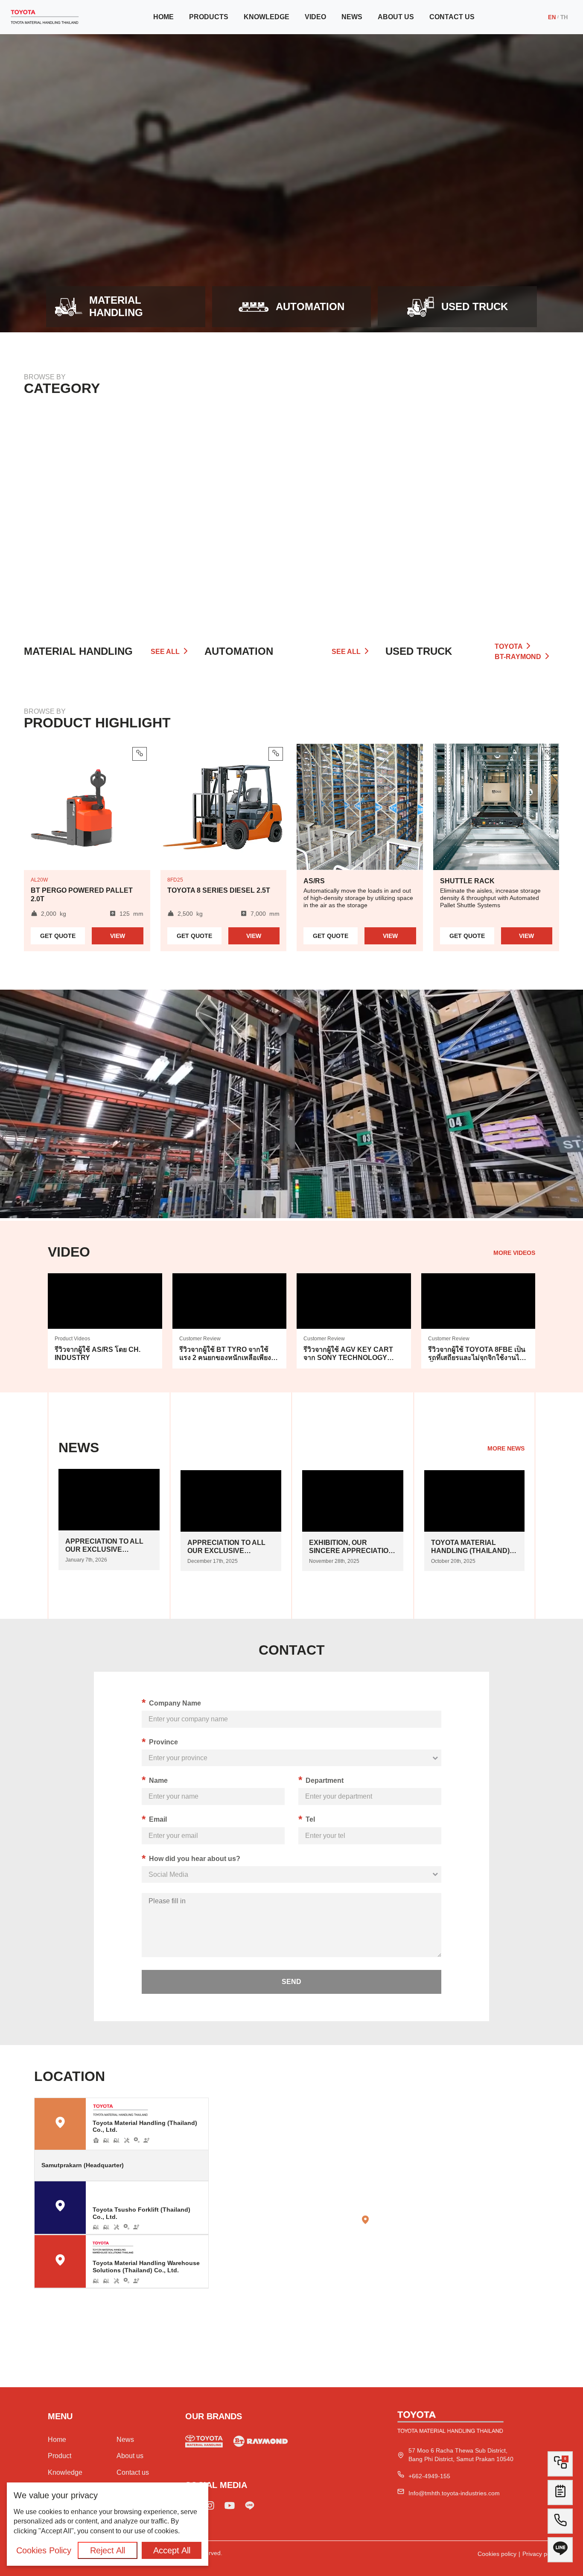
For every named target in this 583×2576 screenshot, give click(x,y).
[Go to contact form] (560, 2495)
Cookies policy (497, 2554)
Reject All (108, 2550)
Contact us (452, 17)
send (291, 1982)
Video (315, 17)
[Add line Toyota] (250, 2507)
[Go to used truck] (261, 2443)
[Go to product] (111, 514)
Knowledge (267, 17)
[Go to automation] (291, 514)
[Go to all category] (472, 514)
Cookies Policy (44, 2550)
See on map (183, 2165)
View (118, 936)
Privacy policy (541, 2554)
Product (60, 2456)
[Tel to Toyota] (560, 2524)
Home (163, 17)
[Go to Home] (45, 17)
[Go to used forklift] (204, 2443)
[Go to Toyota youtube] (230, 2507)
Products (209, 17)
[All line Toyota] (560, 2553)
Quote (58, 936)
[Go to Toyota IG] (210, 2507)
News (352, 17)
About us (396, 17)
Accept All (172, 2550)
